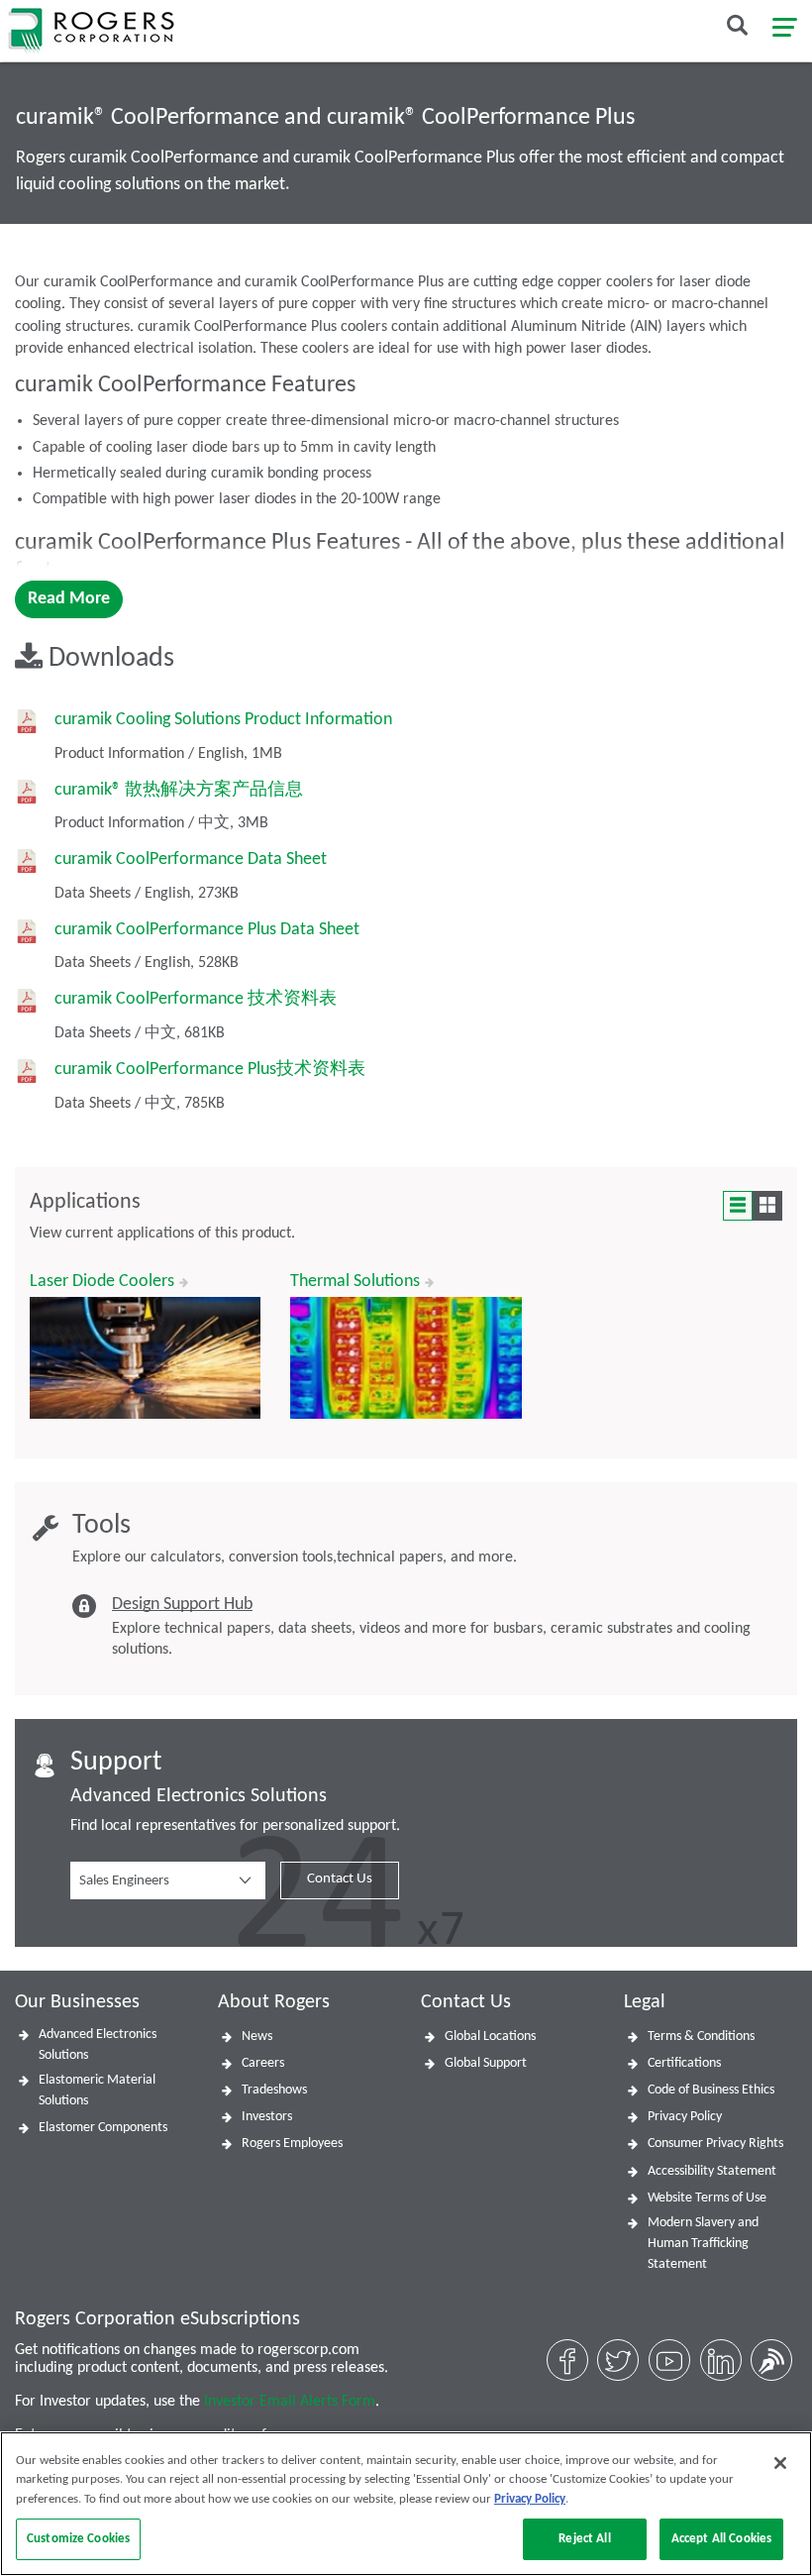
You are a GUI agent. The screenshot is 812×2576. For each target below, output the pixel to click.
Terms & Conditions (701, 2037)
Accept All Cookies (721, 2539)
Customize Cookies (78, 2539)
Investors (267, 2117)
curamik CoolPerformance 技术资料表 (196, 999)
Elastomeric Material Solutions (97, 2091)
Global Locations (490, 2037)
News (257, 2037)
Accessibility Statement (712, 2171)
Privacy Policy (685, 2117)
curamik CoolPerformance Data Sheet (191, 859)
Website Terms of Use (707, 2198)
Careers (263, 2063)
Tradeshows (274, 2090)
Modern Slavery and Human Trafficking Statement (703, 2244)
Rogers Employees (292, 2144)
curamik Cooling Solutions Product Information (223, 720)
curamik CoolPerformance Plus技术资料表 (210, 1070)
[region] (406, 2504)
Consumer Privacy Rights (715, 2144)
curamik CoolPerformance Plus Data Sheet (207, 930)
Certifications (684, 2063)
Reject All (584, 2539)
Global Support (486, 2063)
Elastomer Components (103, 2128)
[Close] (780, 2463)
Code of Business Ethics (711, 2090)
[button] (168, 1880)
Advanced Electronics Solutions (98, 2045)
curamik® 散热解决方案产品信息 (179, 790)
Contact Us (340, 1879)
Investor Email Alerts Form (290, 2402)
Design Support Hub (182, 1605)
